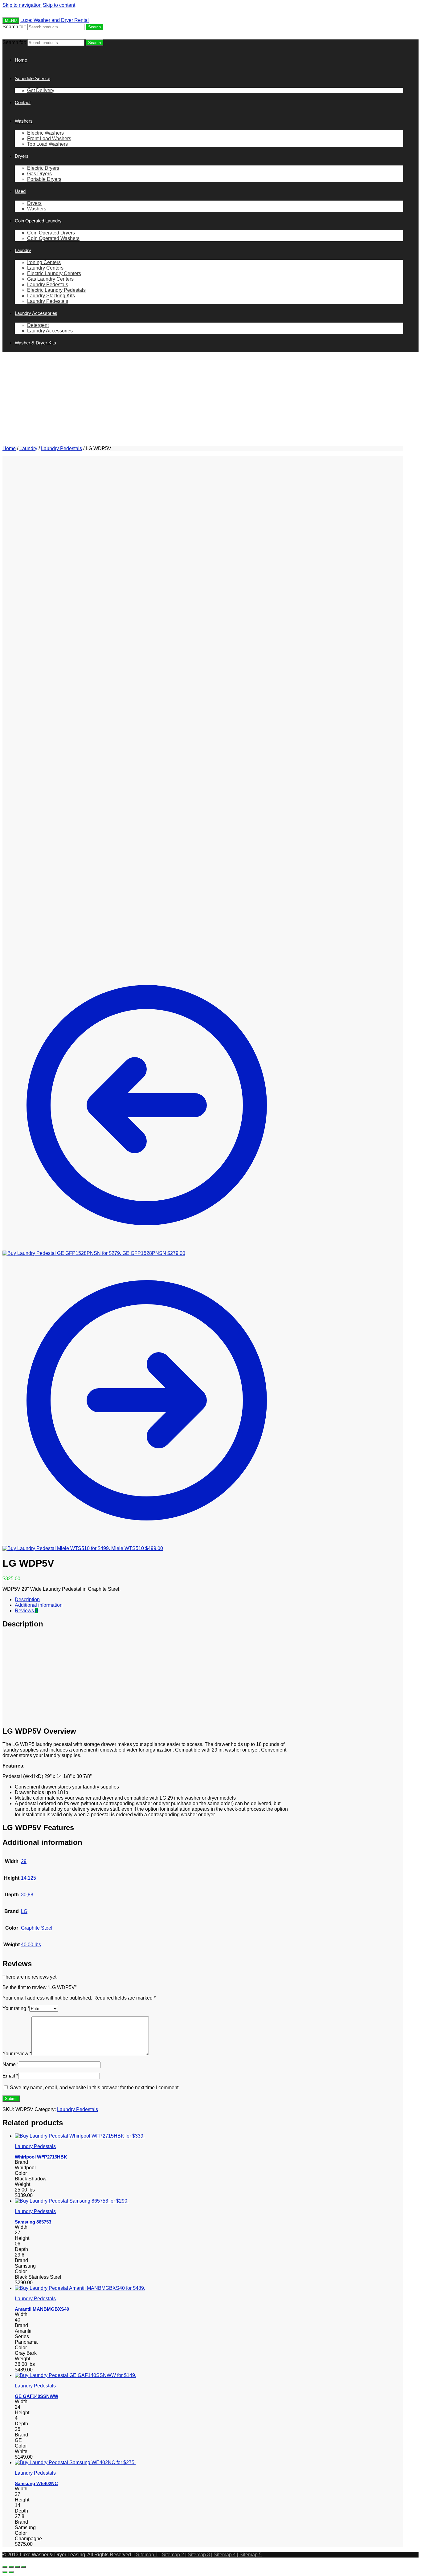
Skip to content (59, 5)
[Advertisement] (203, 400)
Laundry (28, 448)
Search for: (14, 27)
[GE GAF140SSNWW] (76, 2375)
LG (24, 1911)
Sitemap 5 (251, 2555)
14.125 (29, 1878)
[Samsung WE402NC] (75, 2462)
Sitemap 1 (147, 2555)
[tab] (153, 1600)
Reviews (26, 1611)
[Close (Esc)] (5, 2567)
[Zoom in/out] (23, 2567)
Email (10, 2076)
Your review (17, 2054)
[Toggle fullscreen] (17, 2567)
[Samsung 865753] (72, 2201)
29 (24, 1861)
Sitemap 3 (199, 2555)
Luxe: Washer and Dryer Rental (55, 20)
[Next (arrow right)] (11, 2572)
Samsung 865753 (33, 2222)
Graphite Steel (37, 1928)
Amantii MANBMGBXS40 (42, 2309)
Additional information (39, 1605)
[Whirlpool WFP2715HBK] (80, 2136)
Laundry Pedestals (61, 448)
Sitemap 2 (173, 2555)
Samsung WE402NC (36, 2483)
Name (11, 2064)
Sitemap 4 (225, 2555)
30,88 (27, 1895)
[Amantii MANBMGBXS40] (80, 2288)
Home (9, 448)
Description (27, 1599)
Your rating (16, 2008)
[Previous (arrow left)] (5, 2572)
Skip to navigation (22, 5)
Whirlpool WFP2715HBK (41, 2157)
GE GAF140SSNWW (37, 2396)
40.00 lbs (31, 1945)
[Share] (11, 2567)
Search (94, 27)
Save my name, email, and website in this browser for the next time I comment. (95, 2088)
